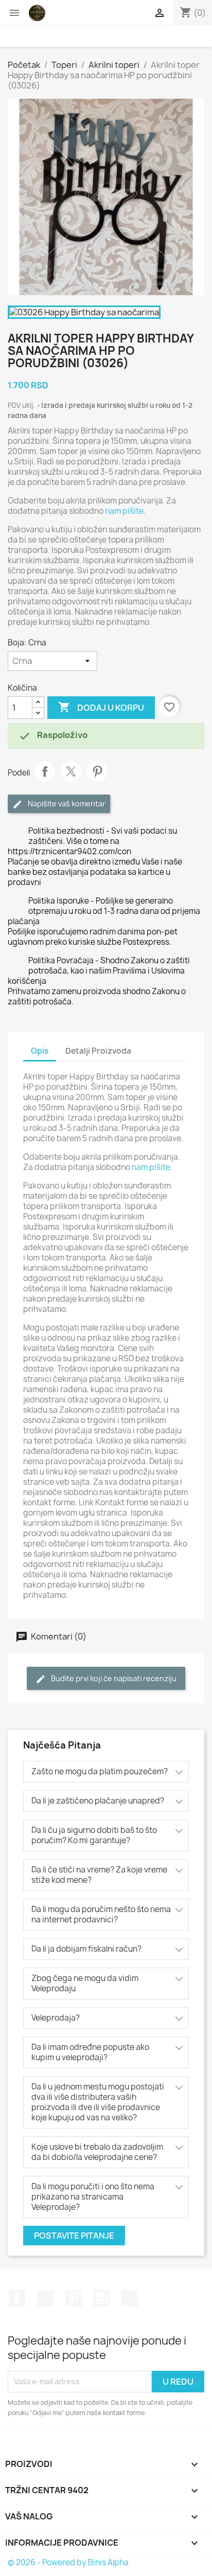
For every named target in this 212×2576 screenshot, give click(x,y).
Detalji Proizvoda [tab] (98, 1051)
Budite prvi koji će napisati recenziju (113, 1678)
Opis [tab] (40, 1051)
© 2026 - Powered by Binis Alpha (68, 2562)
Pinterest (97, 771)
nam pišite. (125, 511)
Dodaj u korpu (101, 707)
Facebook (17, 2298)
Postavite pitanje (74, 2236)
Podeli (45, 771)
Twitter (45, 2298)
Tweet (71, 771)
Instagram (101, 2298)
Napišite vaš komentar (66, 804)
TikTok (130, 2298)
